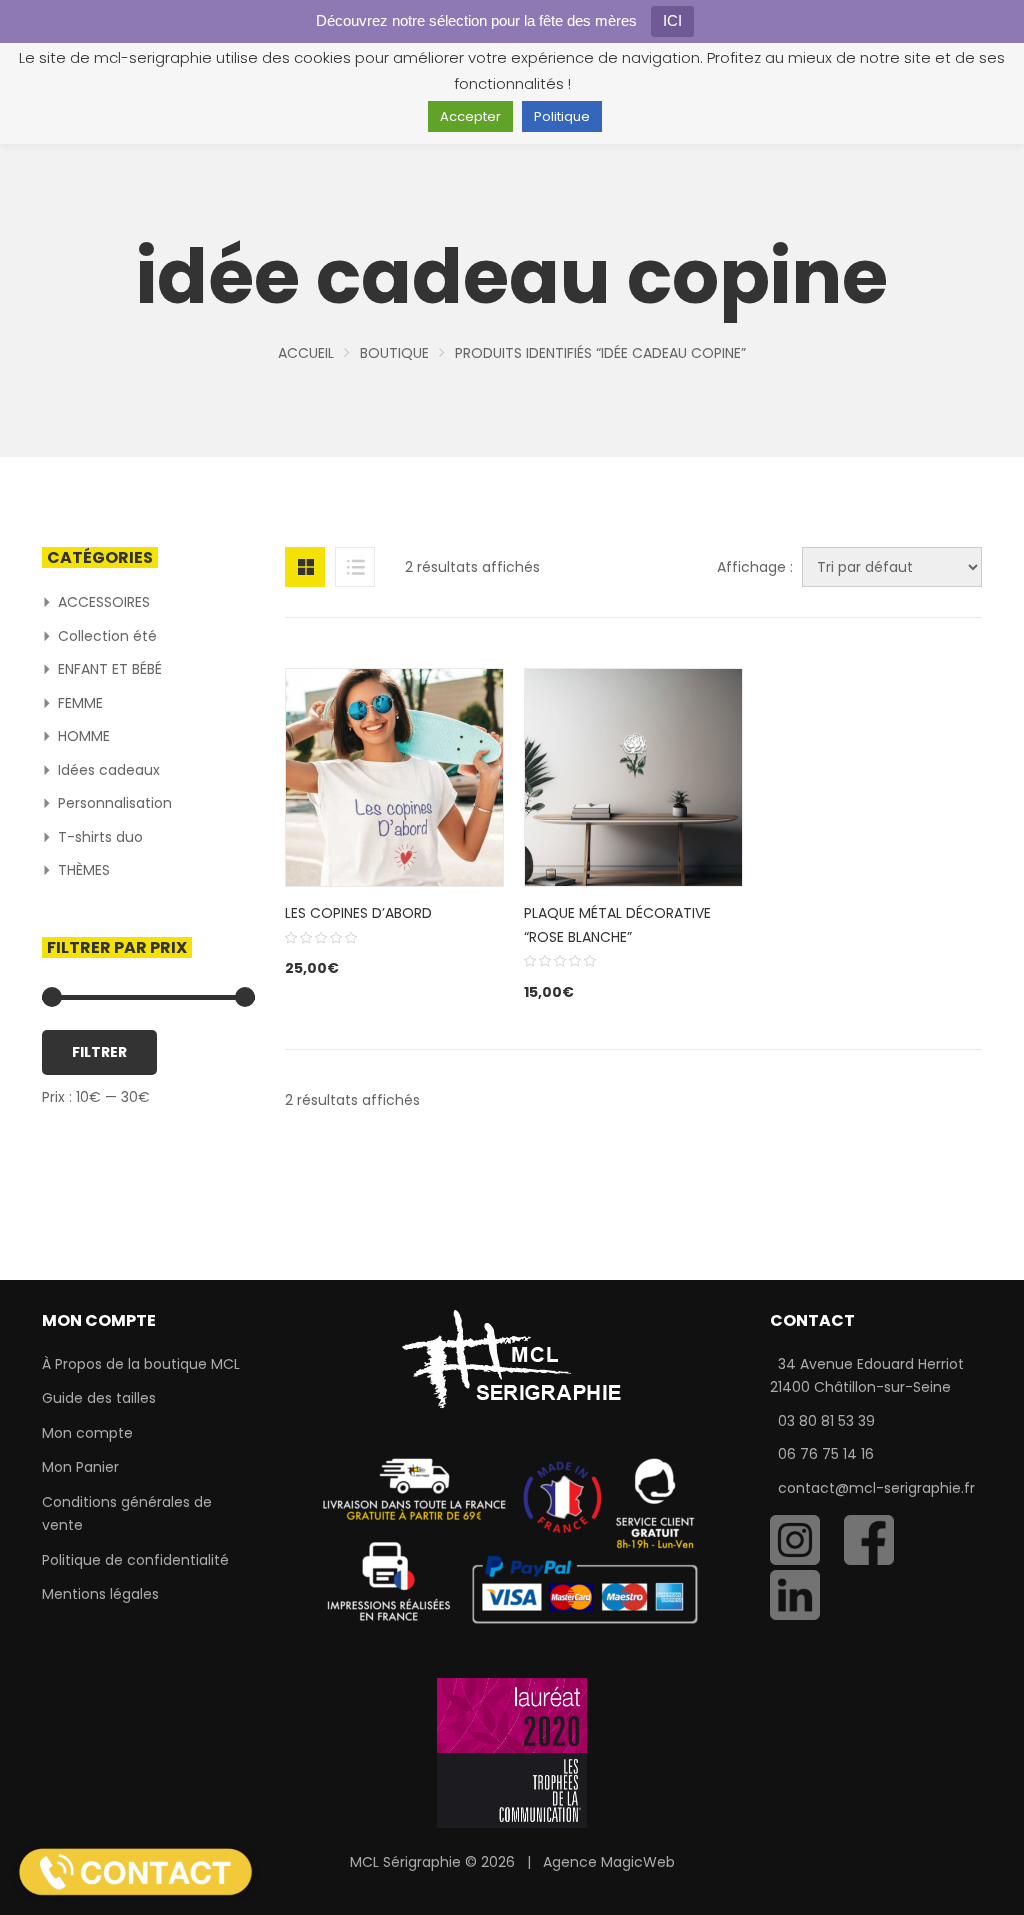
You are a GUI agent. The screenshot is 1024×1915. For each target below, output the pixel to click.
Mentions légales (100, 1594)
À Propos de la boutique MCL (141, 1364)
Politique (562, 116)
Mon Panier (80, 1467)
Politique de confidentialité (135, 1560)
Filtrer (99, 1052)
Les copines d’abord (358, 913)
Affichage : (755, 567)
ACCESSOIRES (104, 602)
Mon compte (87, 1433)
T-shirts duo (100, 837)
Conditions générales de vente (127, 1514)
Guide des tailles (99, 1398)
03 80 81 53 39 (826, 1421)
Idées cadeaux (109, 770)
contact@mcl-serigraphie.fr (876, 1488)
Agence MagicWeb (609, 1862)
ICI (672, 20)
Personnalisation (115, 803)
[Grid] (305, 567)
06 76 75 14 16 (826, 1454)
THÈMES (84, 870)
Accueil (306, 353)
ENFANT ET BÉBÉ (110, 669)
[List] (355, 567)
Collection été (107, 636)
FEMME (80, 703)
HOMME (84, 736)
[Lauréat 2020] (512, 1752)
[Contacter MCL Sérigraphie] (135, 1871)
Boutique (394, 353)
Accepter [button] (470, 116)
